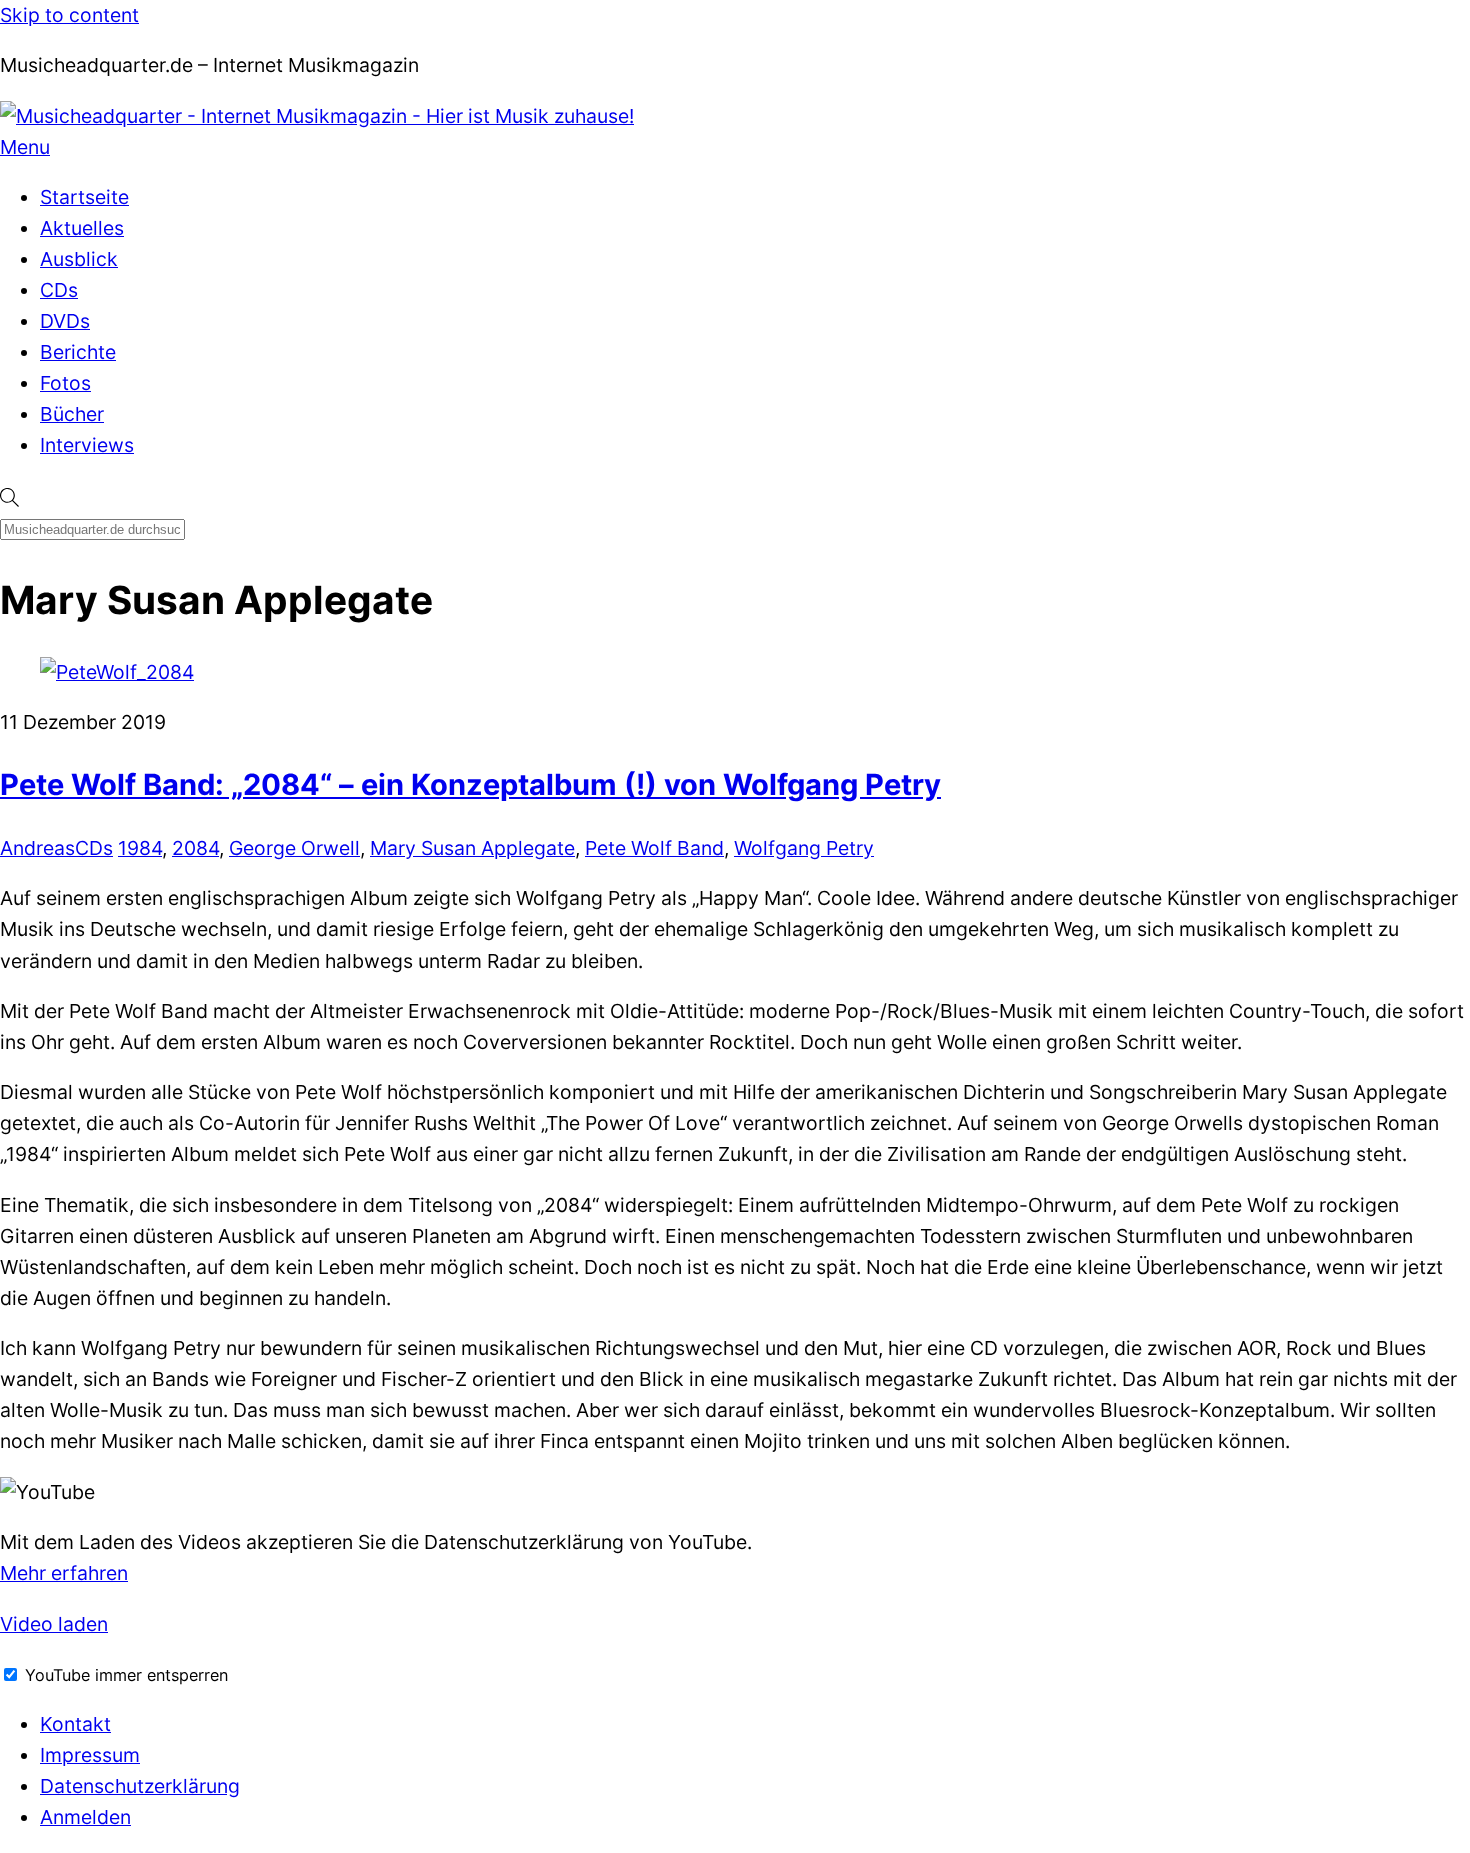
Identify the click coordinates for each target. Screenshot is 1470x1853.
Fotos (65, 383)
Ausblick (79, 259)
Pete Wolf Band (654, 848)
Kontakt (75, 1724)
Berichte (78, 352)
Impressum (90, 1755)
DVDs (65, 321)
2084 (195, 848)
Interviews (87, 445)
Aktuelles (82, 228)
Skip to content (69, 15)
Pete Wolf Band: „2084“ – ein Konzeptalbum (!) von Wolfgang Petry (470, 784)
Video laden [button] (54, 1624)
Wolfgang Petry (804, 848)
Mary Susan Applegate (472, 848)
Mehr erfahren (64, 1573)
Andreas (37, 848)
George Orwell (294, 848)
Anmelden (85, 1817)
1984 (140, 848)
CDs (59, 290)
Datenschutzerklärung (140, 1786)
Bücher (72, 414)
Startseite (84, 197)
